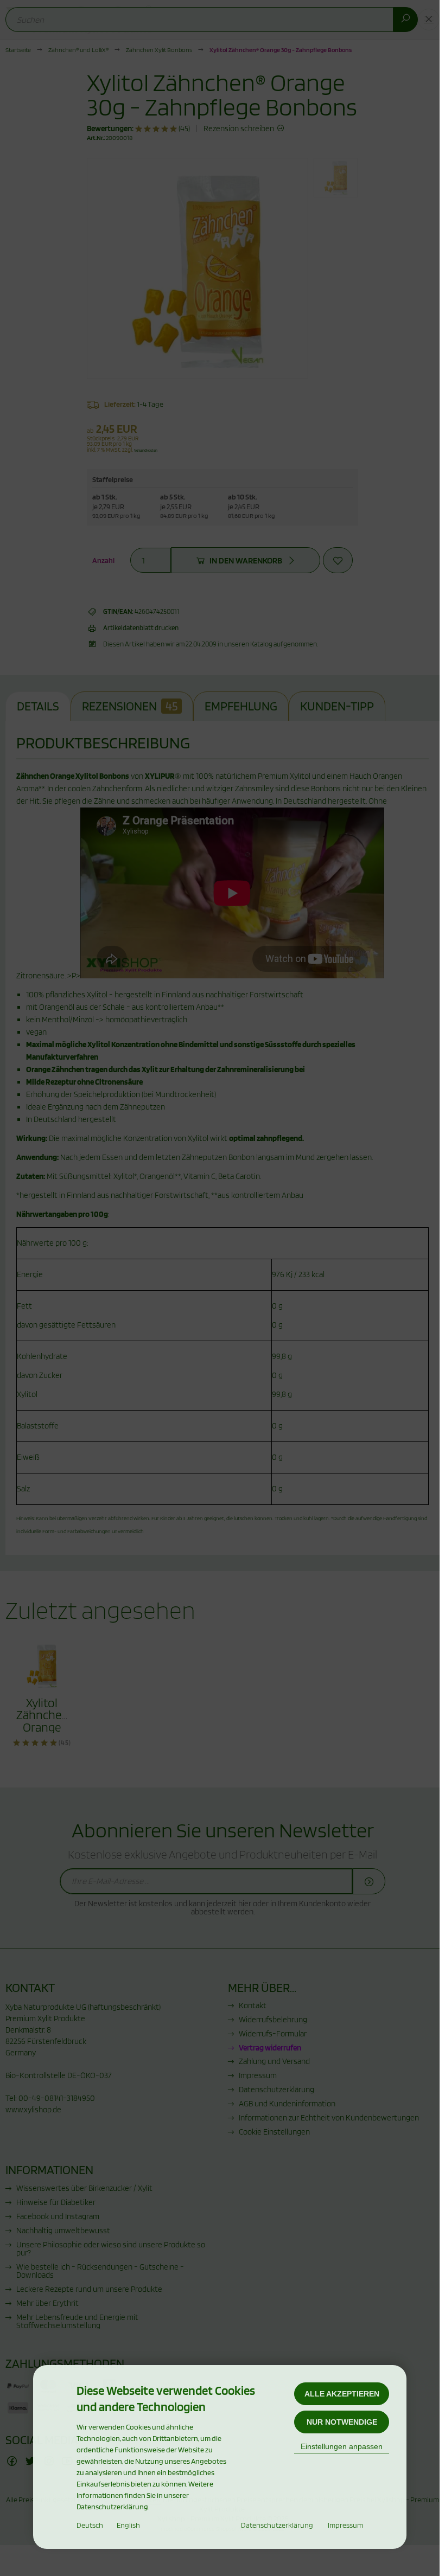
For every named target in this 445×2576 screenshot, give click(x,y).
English (128, 2525)
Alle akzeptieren (342, 2394)
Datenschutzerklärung (277, 2525)
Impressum (345, 2525)
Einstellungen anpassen (342, 2446)
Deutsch (90, 2525)
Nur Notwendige (342, 2422)
